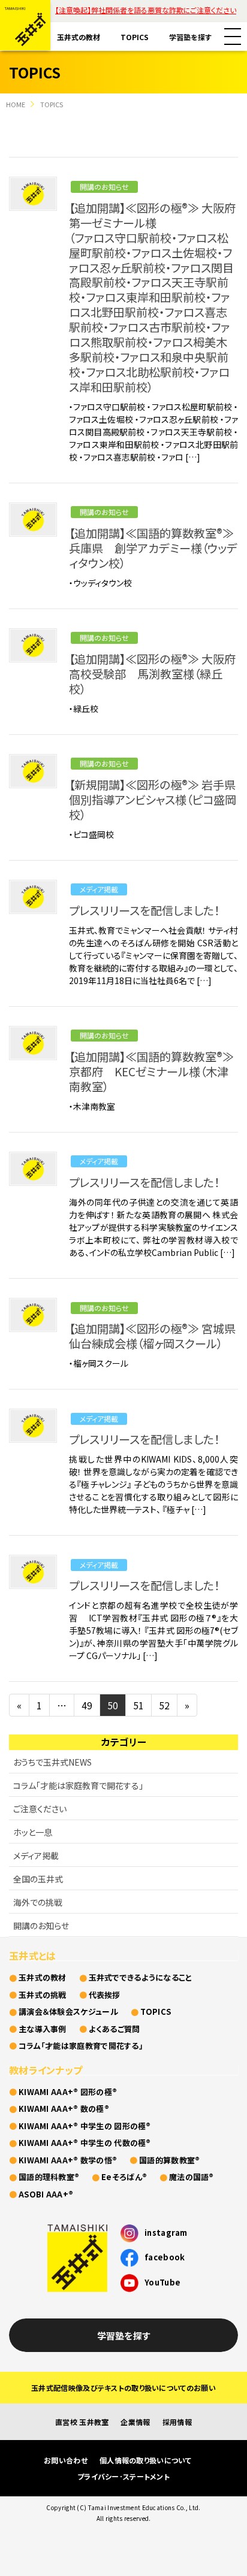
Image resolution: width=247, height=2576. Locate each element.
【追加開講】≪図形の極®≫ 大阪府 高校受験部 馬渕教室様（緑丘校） (158, 674)
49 (87, 1705)
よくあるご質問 (115, 2029)
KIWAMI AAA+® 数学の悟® (68, 2160)
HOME (16, 104)
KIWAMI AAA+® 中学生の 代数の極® (85, 2143)
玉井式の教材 (79, 37)
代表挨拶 (105, 1995)
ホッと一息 (33, 1832)
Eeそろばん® (124, 2177)
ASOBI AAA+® (46, 2194)
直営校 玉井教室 (82, 2422)
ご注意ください (40, 1809)
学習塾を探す (190, 37)
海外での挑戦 (38, 1902)
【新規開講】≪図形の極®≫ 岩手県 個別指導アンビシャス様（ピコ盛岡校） (158, 800)
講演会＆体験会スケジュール (68, 2012)
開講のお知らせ (104, 187)
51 (138, 1705)
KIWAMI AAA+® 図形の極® (68, 2092)
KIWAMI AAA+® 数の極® (64, 2109)
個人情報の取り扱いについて (145, 2460)
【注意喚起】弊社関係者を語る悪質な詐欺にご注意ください (146, 10)
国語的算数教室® (169, 2160)
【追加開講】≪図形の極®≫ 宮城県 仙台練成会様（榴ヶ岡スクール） (158, 1336)
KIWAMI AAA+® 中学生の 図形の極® (85, 2126)
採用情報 (177, 2422)
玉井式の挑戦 (43, 1995)
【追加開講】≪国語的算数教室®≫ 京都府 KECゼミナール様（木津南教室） (151, 1071)
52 (164, 1705)
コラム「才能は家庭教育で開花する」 (78, 1785)
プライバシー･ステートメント (123, 2476)
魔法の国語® (192, 2177)
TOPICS (135, 37)
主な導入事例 (43, 2029)
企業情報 (135, 2422)
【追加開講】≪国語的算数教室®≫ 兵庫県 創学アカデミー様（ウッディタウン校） (153, 548)
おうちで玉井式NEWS (52, 1762)
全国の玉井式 (38, 1879)
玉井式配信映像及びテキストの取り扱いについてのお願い (123, 2388)
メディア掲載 (99, 889)
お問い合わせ (66, 2460)
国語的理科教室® (49, 2177)
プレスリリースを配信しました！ (144, 910)
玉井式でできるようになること (141, 1977)
